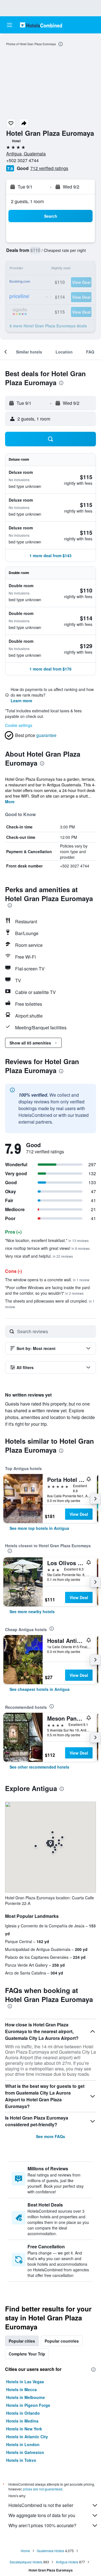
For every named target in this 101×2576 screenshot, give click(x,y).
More (10, 802)
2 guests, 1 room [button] (27, 201)
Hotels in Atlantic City (27, 2437)
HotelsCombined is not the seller (41, 2505)
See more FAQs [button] (50, 2136)
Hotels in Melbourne (26, 2397)
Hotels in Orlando (23, 2413)
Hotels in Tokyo (21, 2460)
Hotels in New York (24, 2429)
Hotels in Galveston (25, 2452)
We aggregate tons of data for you (42, 2515)
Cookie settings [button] (19, 725)
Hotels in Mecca (21, 2389)
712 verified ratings (49, 168)
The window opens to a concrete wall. (47, 1280)
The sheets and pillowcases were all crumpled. (50, 1304)
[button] (10, 25)
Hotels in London (23, 2444)
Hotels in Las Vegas (25, 2382)
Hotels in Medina (22, 2421)
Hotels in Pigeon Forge (28, 2405)
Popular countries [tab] (62, 2341)
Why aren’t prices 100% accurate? (42, 2525)
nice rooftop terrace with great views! (47, 1248)
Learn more (21, 701)
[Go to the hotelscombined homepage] (41, 25)
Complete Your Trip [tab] (27, 2354)
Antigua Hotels (67, 2562)
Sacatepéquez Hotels (26, 2562)
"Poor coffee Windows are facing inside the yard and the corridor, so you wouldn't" (47, 1290)
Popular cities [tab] (22, 2341)
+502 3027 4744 (22, 160)
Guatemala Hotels (50, 2551)
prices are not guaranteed (43, 2489)
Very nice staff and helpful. (39, 1256)
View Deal (79, 1514)
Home (25, 2551)
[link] (39, 1528)
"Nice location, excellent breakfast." (47, 1240)
